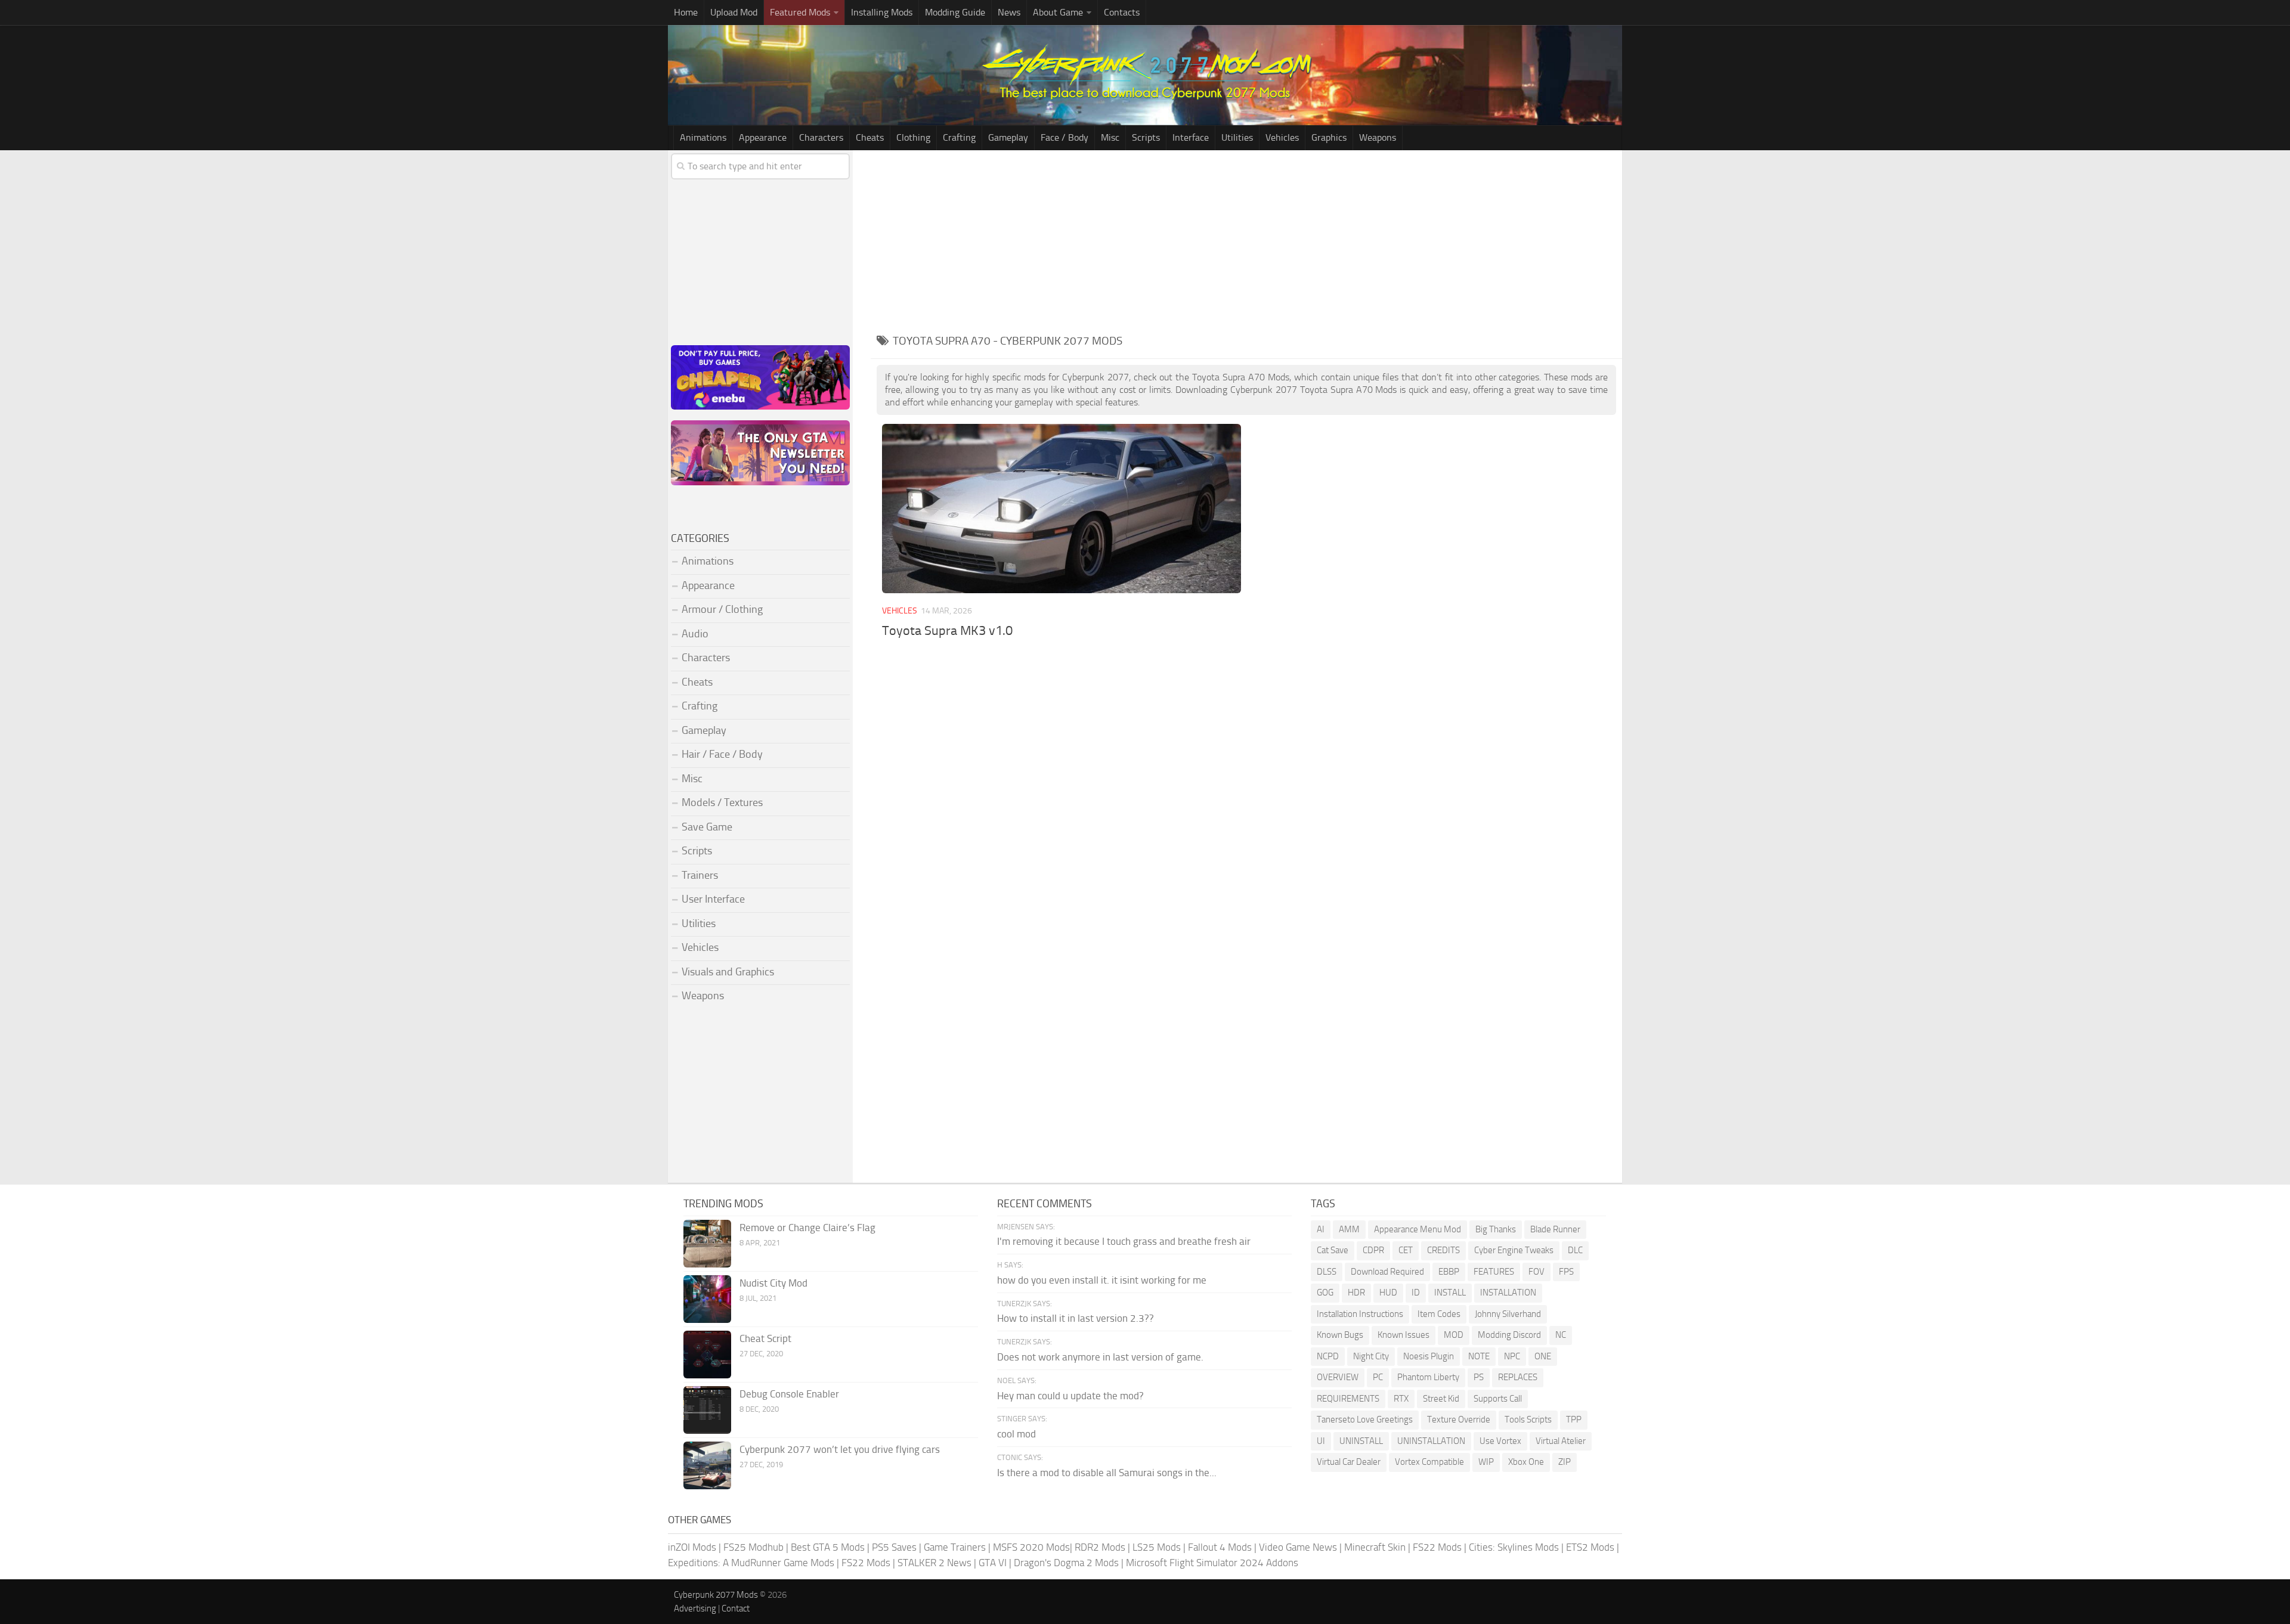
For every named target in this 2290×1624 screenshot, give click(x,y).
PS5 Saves (894, 1547)
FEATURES (1494, 1272)
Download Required (1387, 1272)
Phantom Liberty (1428, 1377)
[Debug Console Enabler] (707, 1410)
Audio (695, 634)
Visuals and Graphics (728, 972)
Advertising (695, 1608)
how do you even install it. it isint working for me (1102, 1280)
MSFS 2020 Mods (1031, 1547)
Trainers (700, 875)
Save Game (707, 827)
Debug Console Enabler (789, 1394)
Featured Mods (800, 12)
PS (1479, 1377)
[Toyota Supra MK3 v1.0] (1061, 509)
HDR (1356, 1293)
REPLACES (1518, 1377)
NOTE (1479, 1356)
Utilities (1237, 137)
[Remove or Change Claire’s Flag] (707, 1244)
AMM (1349, 1229)
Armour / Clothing (722, 609)
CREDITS (1443, 1250)
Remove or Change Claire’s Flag (807, 1228)
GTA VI (993, 1563)
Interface (1191, 137)
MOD (1454, 1335)
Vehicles (1282, 137)
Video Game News (1298, 1547)
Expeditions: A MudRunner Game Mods (751, 1563)
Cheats (870, 137)
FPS (1566, 1272)
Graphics (1329, 137)
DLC (1575, 1250)
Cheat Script (765, 1338)
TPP (1574, 1420)
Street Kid (1441, 1399)
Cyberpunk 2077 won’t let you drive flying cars (840, 1449)
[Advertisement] (1246, 240)
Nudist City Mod (773, 1283)
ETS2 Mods (1590, 1547)
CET (1406, 1250)
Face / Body (1064, 137)
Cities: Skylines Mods (1514, 1547)
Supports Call (1498, 1399)
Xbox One (1526, 1462)
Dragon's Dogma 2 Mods (1066, 1563)
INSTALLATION (1508, 1293)
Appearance (763, 137)
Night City (1371, 1356)
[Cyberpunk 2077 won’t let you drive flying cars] (707, 1465)
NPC (1512, 1356)
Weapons (1378, 137)
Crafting (959, 137)
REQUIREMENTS (1348, 1399)
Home (686, 12)
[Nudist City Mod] (707, 1299)
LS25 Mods (1157, 1547)
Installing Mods (882, 12)
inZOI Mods (692, 1547)
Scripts (1146, 137)
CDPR (1373, 1250)
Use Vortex (1500, 1441)
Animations (703, 137)
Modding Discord (1509, 1335)
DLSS (1327, 1272)
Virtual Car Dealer (1349, 1462)
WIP (1486, 1462)
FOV (1537, 1272)
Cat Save (1333, 1250)
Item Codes (1439, 1314)
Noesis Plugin (1429, 1356)
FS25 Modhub (753, 1547)
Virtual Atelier (1561, 1441)
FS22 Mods (1437, 1547)
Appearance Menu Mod (1418, 1229)
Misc (1110, 137)
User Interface (713, 899)
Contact (736, 1608)
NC (1561, 1335)
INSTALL (1450, 1293)
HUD (1388, 1293)
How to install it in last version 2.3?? (1076, 1318)
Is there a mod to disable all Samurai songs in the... (1107, 1473)
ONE (1543, 1356)
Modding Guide (955, 12)
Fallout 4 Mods (1220, 1547)
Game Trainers (955, 1547)
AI (1321, 1229)
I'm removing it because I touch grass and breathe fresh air (1124, 1241)
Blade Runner (1555, 1229)
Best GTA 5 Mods (828, 1547)
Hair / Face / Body (722, 754)
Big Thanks (1496, 1229)
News (1009, 12)
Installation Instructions (1360, 1314)
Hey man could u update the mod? (1070, 1396)
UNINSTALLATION (1431, 1441)
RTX (1401, 1399)
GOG (1325, 1293)
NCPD (1328, 1356)
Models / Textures (722, 802)
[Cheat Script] (707, 1355)
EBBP (1449, 1272)
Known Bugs (1340, 1335)
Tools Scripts (1528, 1420)
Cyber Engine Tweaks (1514, 1250)
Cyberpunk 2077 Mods (716, 1595)
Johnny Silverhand (1508, 1314)
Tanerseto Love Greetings (1365, 1420)
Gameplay (1008, 137)
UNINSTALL (1361, 1441)
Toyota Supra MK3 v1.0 (947, 631)
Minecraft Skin (1375, 1547)
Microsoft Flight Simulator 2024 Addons (1212, 1563)
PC (1378, 1377)
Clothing (913, 137)
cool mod (1016, 1434)
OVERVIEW (1338, 1377)
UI (1321, 1441)
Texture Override (1459, 1420)
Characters (821, 137)
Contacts (1122, 12)
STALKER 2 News (934, 1563)
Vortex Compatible (1429, 1462)
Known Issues (1404, 1335)
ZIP (1565, 1462)
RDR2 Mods (1100, 1547)
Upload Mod (734, 12)
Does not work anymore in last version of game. (1100, 1357)
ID (1416, 1293)
